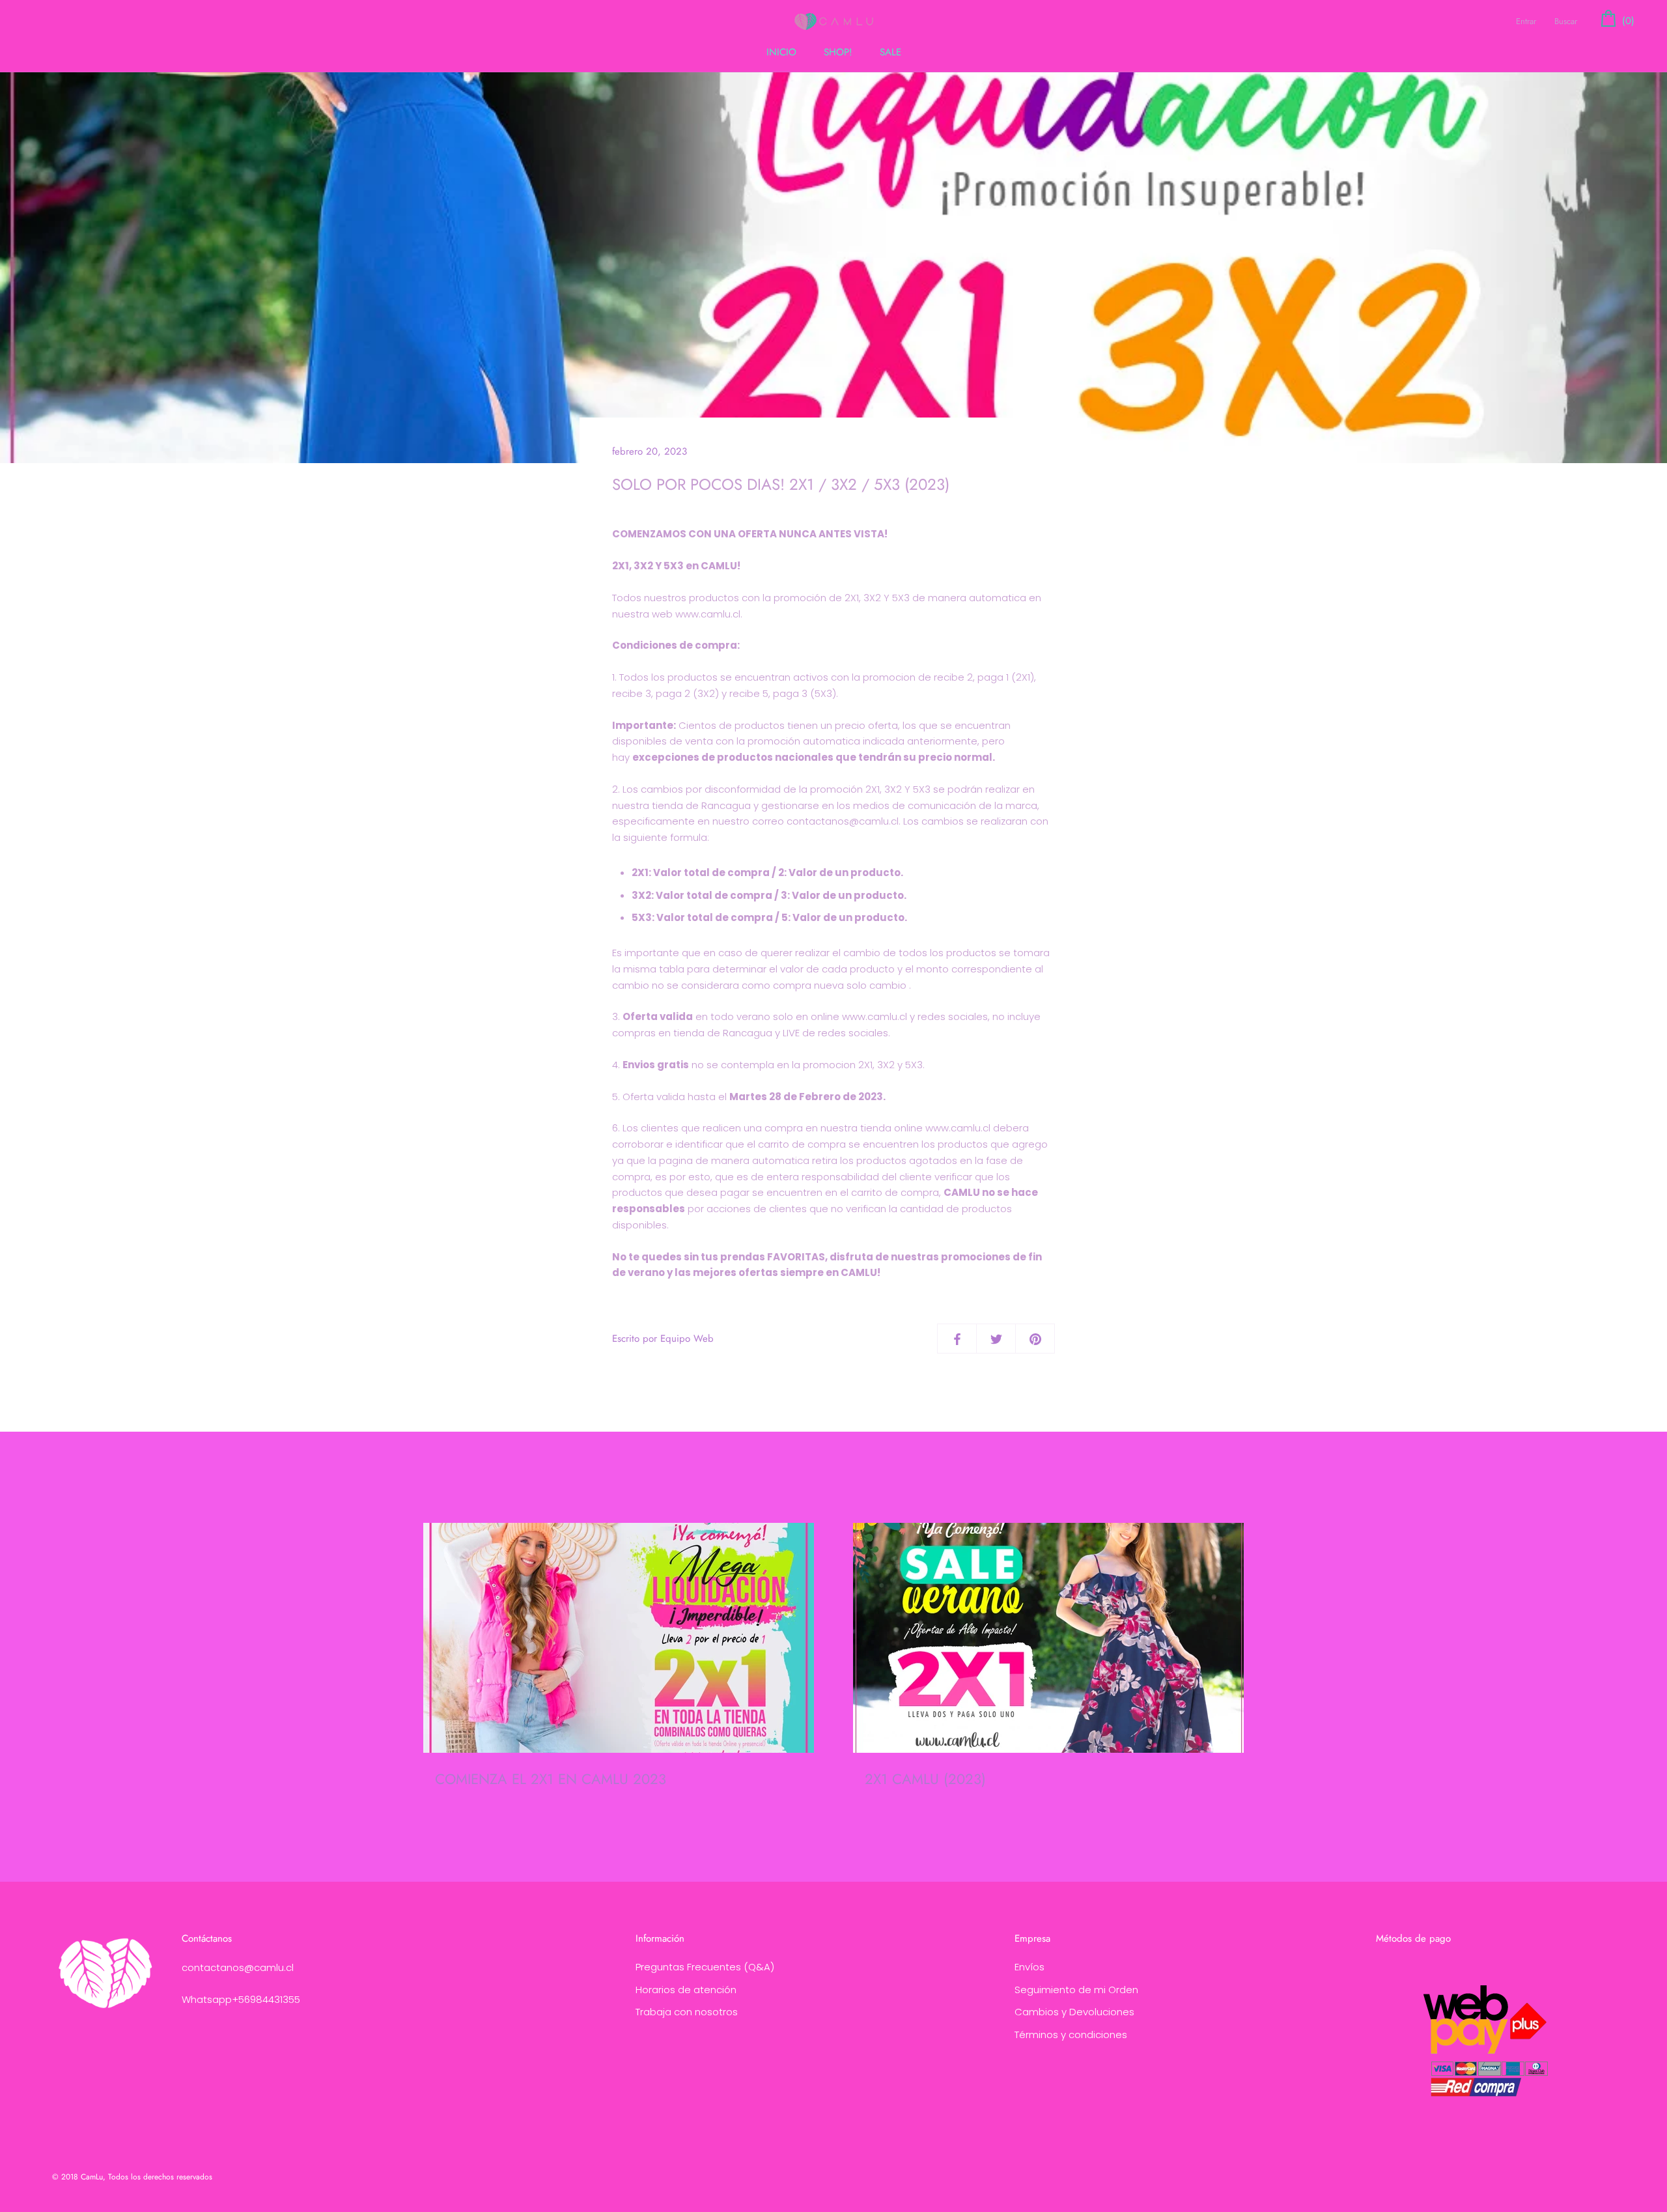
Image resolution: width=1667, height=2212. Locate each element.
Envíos (1030, 1967)
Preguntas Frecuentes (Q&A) (705, 1967)
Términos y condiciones (1071, 2035)
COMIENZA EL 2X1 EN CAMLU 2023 (551, 1779)
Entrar (1526, 21)
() (1627, 21)
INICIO (781, 52)
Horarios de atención (686, 1990)
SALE (890, 52)
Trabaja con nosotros (687, 2012)
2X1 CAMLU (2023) (925, 1779)
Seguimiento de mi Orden (1076, 1990)
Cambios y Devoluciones (1074, 2012)
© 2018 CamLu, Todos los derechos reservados (132, 2177)
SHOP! (838, 52)
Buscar (1566, 21)
